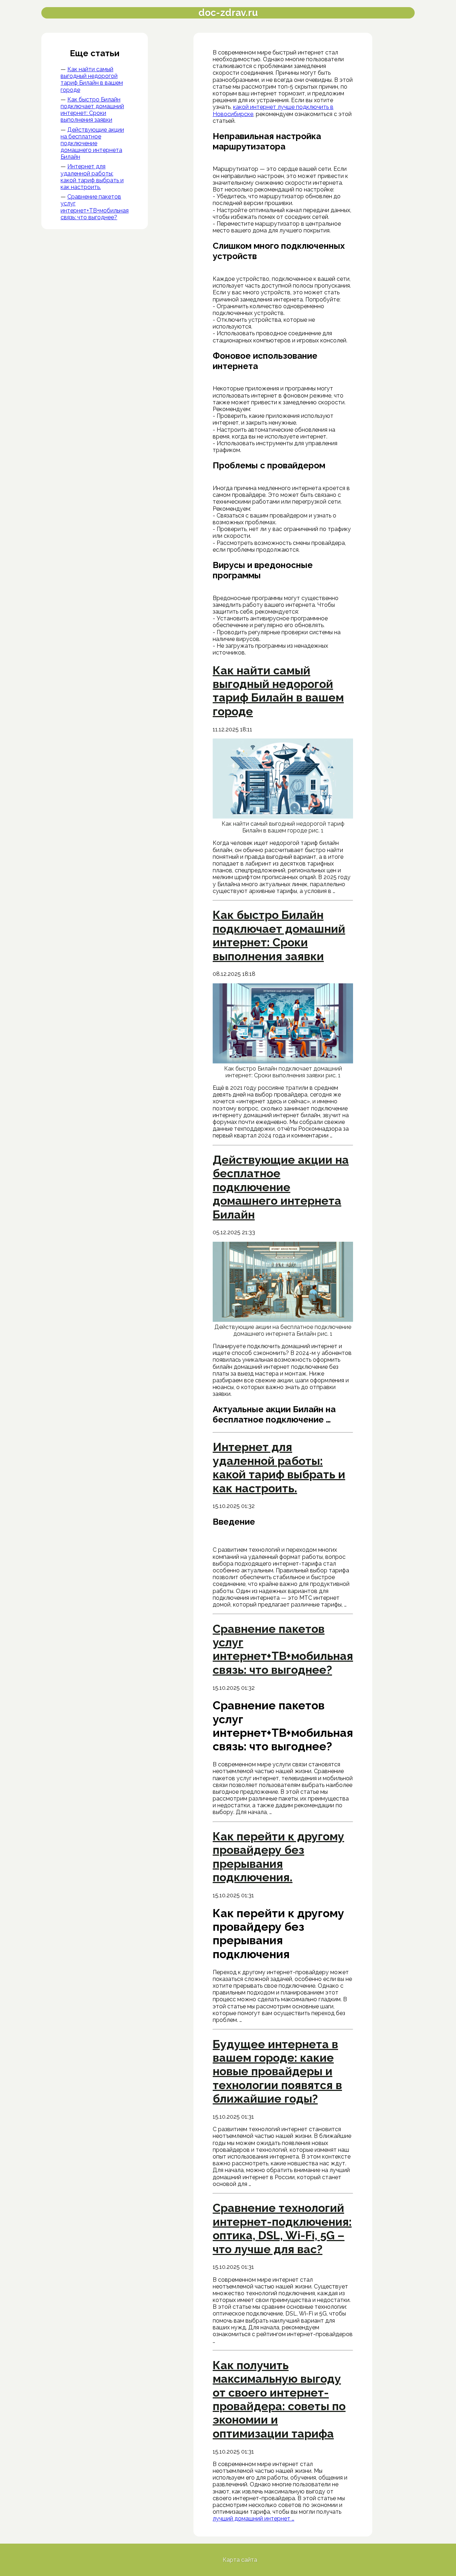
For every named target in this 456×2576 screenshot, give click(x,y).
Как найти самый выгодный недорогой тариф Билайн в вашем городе (92, 80)
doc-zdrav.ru (228, 13)
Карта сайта (240, 2560)
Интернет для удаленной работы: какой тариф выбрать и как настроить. (92, 177)
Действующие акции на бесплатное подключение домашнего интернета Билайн (92, 143)
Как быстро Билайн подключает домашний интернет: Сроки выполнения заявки (92, 110)
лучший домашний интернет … (253, 2519)
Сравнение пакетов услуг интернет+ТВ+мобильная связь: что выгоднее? (95, 207)
